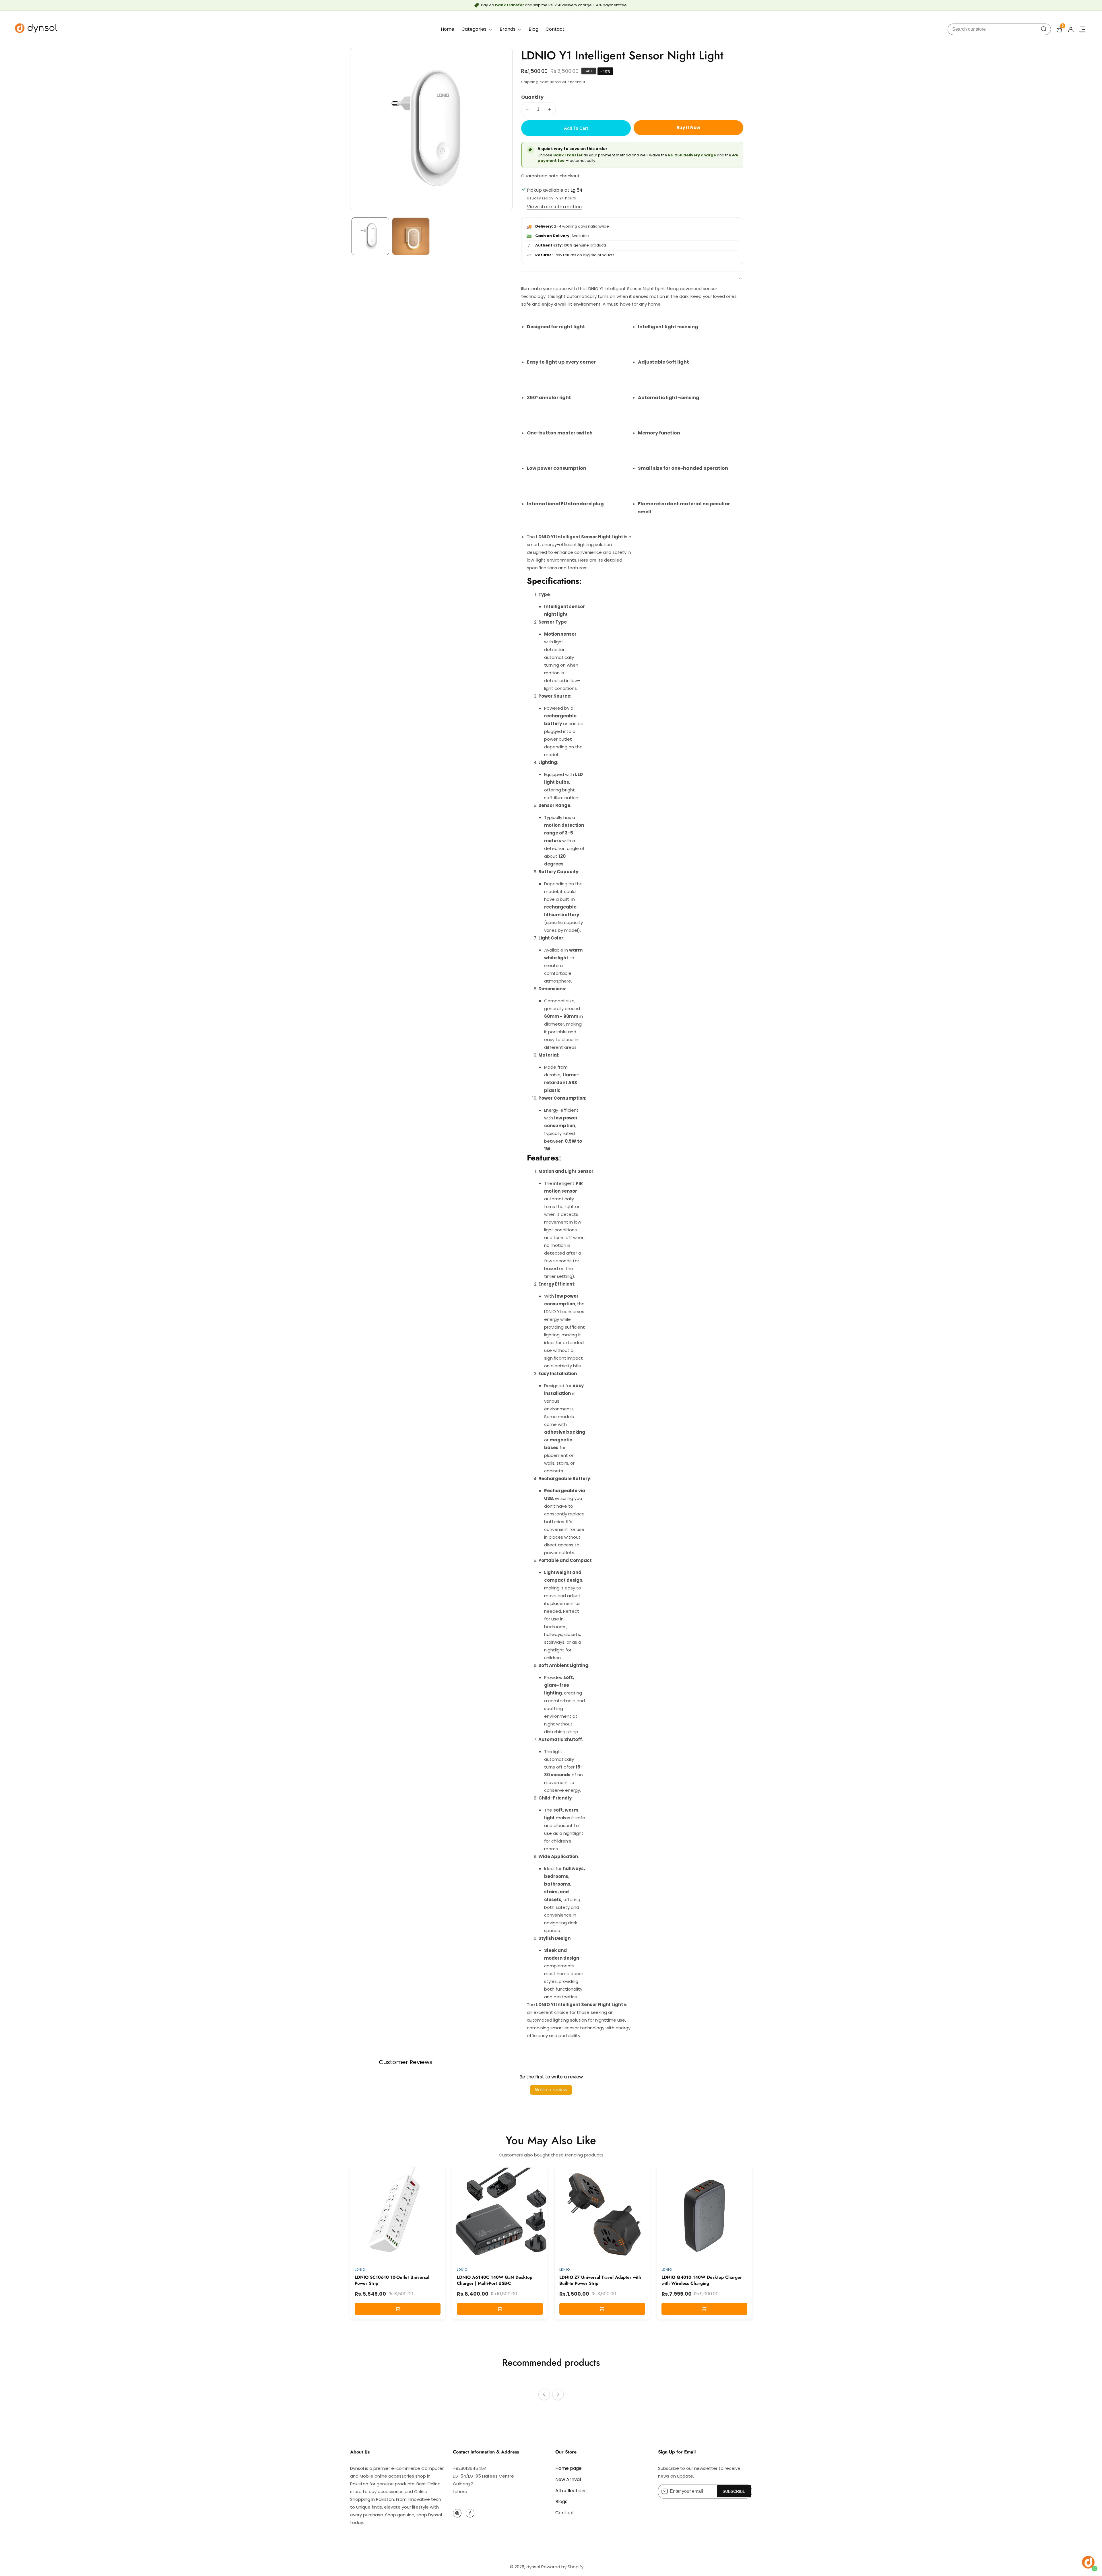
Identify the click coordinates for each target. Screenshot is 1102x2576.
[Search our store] (1044, 29)
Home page (569, 2468)
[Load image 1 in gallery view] (370, 236)
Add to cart (576, 128)
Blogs (561, 2502)
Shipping (530, 82)
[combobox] (999, 29)
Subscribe (734, 2491)
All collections (571, 2491)
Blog (533, 29)
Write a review (551, 2090)
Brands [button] (508, 29)
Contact (555, 29)
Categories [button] (475, 29)
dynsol (533, 2567)
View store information (554, 207)
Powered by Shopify (562, 2567)
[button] (544, 2394)
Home (448, 29)
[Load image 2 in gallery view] (411, 236)
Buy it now (688, 128)
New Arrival (568, 2479)
